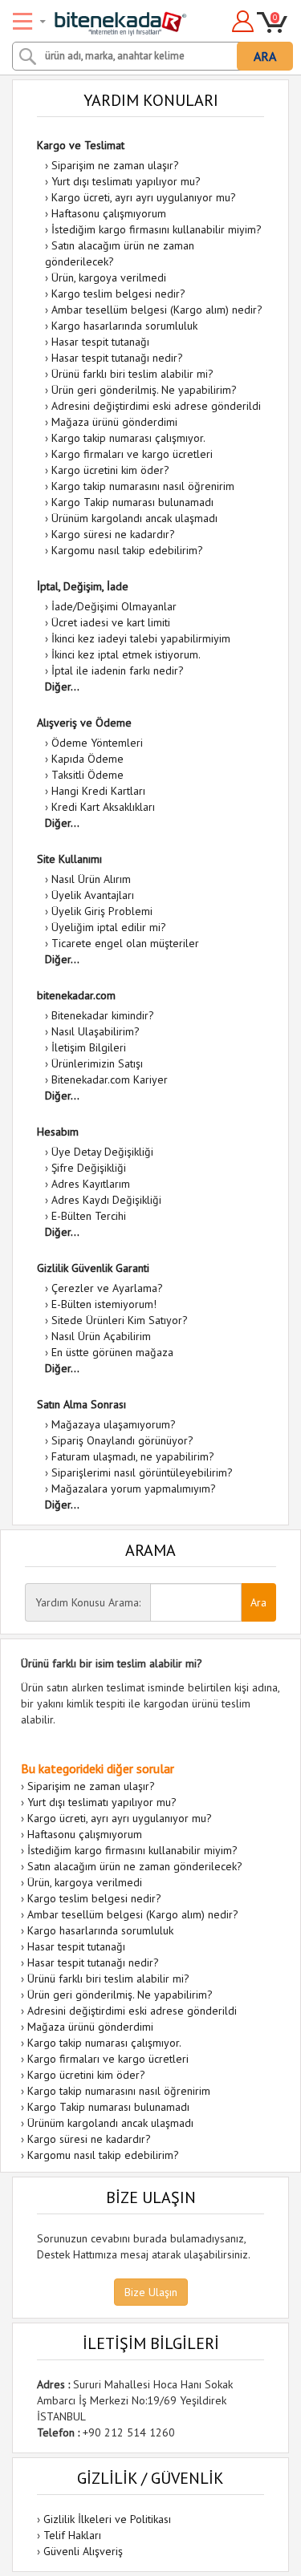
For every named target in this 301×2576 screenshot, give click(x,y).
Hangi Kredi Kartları (98, 791)
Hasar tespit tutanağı (100, 342)
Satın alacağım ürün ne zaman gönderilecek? (135, 1866)
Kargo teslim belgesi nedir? (118, 294)
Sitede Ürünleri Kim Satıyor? (120, 1320)
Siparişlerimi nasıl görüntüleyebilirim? (142, 1472)
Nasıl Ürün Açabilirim (101, 1336)
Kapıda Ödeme (87, 759)
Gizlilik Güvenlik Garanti (93, 1268)
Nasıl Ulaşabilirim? (96, 1031)
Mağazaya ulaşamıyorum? (114, 1424)
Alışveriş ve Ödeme (84, 723)
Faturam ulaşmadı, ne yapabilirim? (133, 1456)
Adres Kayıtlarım (91, 1184)
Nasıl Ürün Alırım (91, 879)
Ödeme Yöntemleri (97, 743)
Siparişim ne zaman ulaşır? (115, 165)
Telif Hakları (72, 2535)
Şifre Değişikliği (89, 1168)
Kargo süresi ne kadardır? (113, 534)
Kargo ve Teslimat (81, 145)
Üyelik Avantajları (93, 895)
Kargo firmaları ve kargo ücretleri (132, 454)
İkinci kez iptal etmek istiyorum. (126, 654)
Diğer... (62, 687)
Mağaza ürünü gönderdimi (114, 422)
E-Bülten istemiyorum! (104, 1304)
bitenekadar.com (76, 995)
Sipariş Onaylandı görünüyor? (122, 1440)
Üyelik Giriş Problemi (102, 911)
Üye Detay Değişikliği (102, 1152)
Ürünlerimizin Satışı (97, 1063)
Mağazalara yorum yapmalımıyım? (134, 1488)
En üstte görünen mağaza (112, 1352)
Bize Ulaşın (151, 2292)
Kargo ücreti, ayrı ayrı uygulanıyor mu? (144, 197)
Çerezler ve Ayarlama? (107, 1288)
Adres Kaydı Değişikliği (106, 1200)
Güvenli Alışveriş (83, 2551)
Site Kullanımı (69, 859)
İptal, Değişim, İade (83, 586)
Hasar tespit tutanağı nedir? (117, 358)
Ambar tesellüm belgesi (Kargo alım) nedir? (157, 310)
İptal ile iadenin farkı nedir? (118, 670)
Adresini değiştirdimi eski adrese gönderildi (156, 406)
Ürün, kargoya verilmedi (109, 277)
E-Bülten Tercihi (89, 1216)
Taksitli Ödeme (87, 775)
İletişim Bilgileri (89, 1047)
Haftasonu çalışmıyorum (109, 213)
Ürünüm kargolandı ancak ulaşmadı (134, 518)
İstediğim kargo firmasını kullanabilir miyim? (157, 229)
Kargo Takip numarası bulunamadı (132, 502)
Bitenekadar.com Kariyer (110, 1079)
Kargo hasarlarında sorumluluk (124, 326)
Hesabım (58, 1132)
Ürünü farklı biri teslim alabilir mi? (132, 374)
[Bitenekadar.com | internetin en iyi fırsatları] (102, 18)
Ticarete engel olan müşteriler (125, 943)
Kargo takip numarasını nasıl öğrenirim (143, 486)
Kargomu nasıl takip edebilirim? (127, 550)
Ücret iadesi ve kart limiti (111, 622)
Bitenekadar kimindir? (103, 1015)
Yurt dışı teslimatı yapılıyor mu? (126, 181)
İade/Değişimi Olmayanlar (114, 606)
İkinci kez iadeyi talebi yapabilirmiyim (141, 638)
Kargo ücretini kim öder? (110, 470)
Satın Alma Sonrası (81, 1404)
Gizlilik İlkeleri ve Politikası (107, 2519)
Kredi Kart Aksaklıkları (103, 807)
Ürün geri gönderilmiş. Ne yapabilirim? (144, 390)
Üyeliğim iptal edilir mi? (109, 927)
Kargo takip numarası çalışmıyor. (128, 438)
